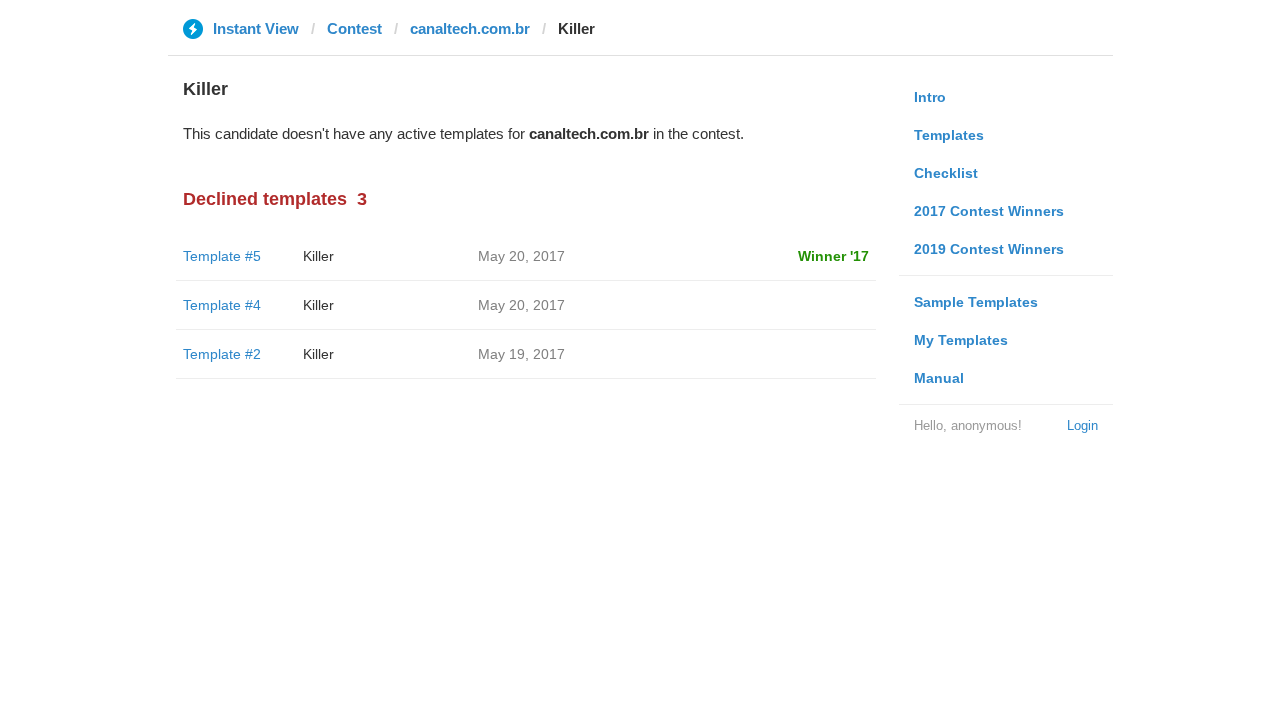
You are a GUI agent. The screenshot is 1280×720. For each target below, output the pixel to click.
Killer (318, 256)
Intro (930, 97)
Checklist (946, 173)
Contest (354, 28)
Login (1082, 425)
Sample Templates (976, 302)
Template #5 (222, 256)
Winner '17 (833, 256)
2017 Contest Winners (989, 211)
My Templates (961, 340)
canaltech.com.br (470, 28)
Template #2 (222, 354)
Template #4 (222, 305)
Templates (949, 135)
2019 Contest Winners (989, 249)
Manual (939, 378)
